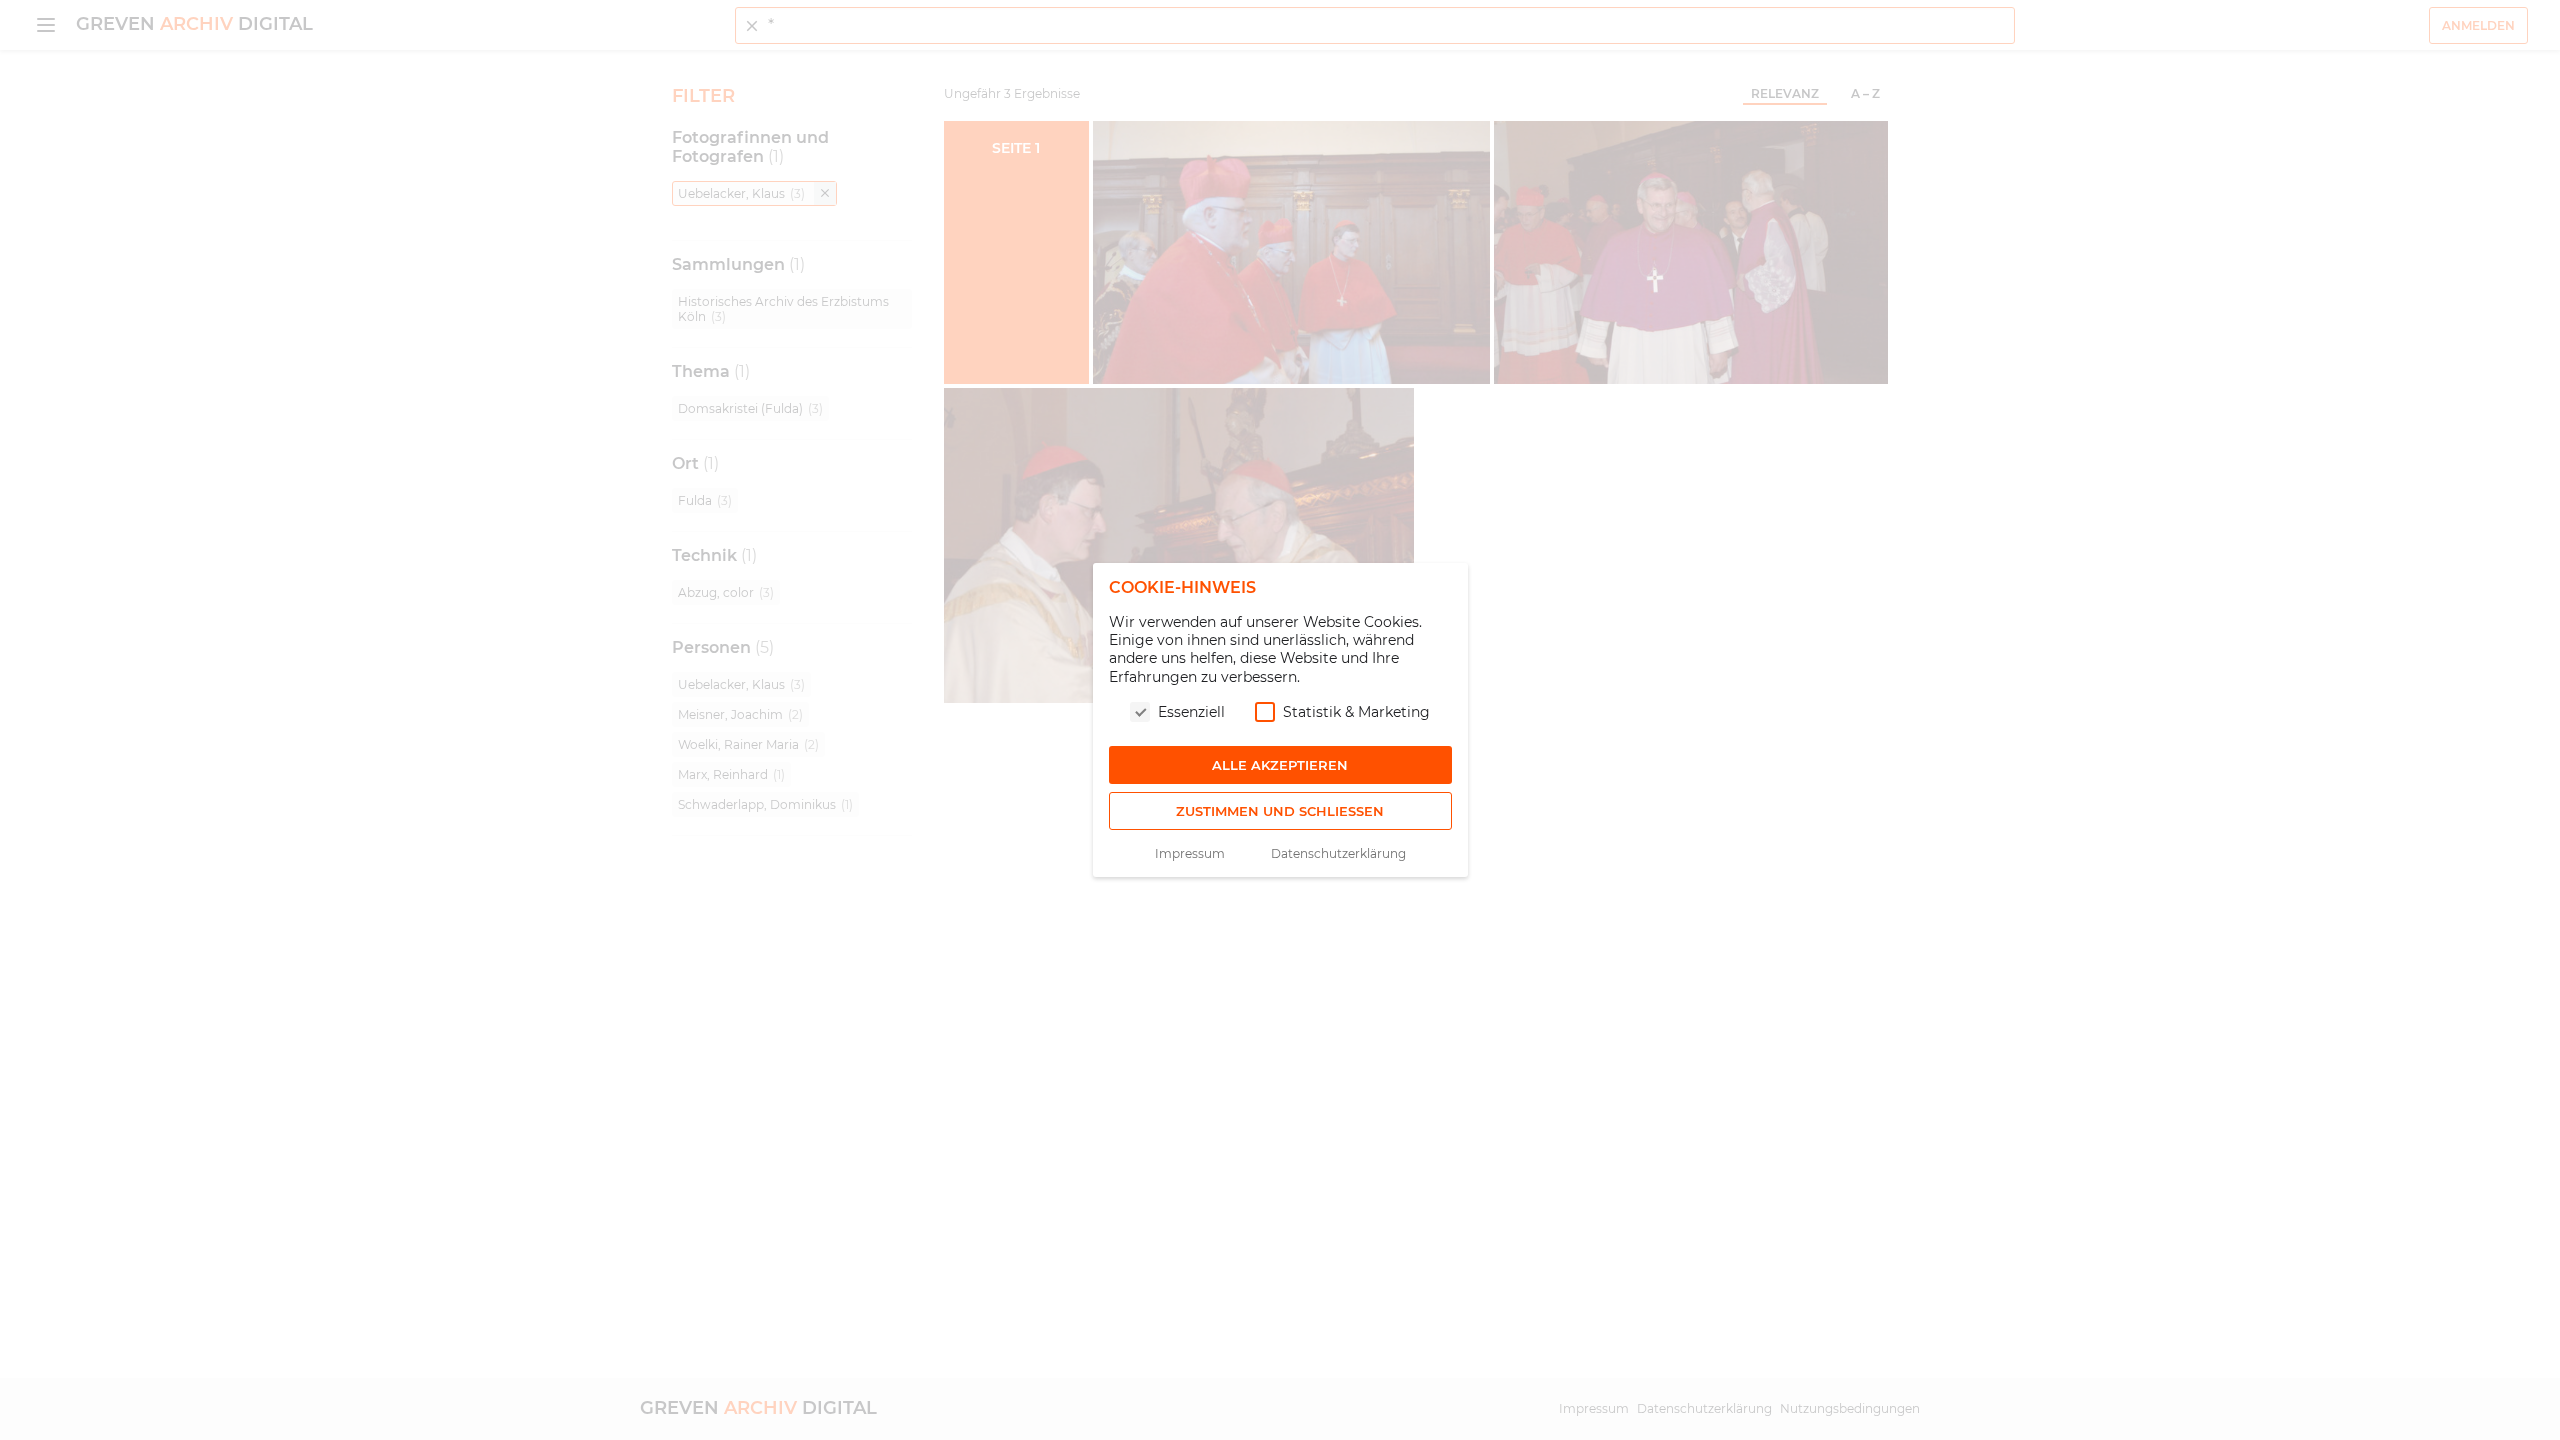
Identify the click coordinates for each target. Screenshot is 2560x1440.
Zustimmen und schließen (1280, 811)
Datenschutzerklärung (1338, 853)
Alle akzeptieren (1280, 765)
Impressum (1190, 853)
